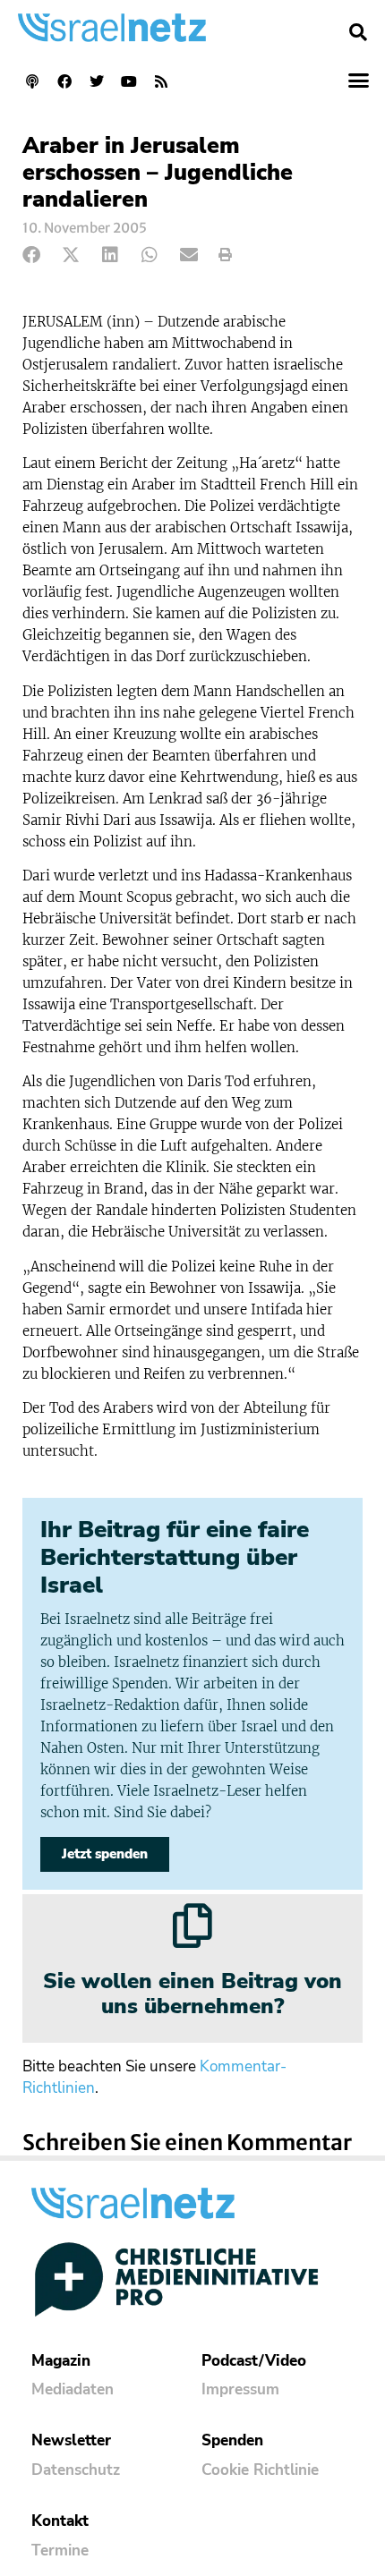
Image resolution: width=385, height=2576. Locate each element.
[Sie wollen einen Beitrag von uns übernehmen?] (192, 1926)
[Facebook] (64, 81)
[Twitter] (97, 81)
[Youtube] (129, 81)
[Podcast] (32, 81)
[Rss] (161, 81)
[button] (358, 32)
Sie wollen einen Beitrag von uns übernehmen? (192, 1994)
